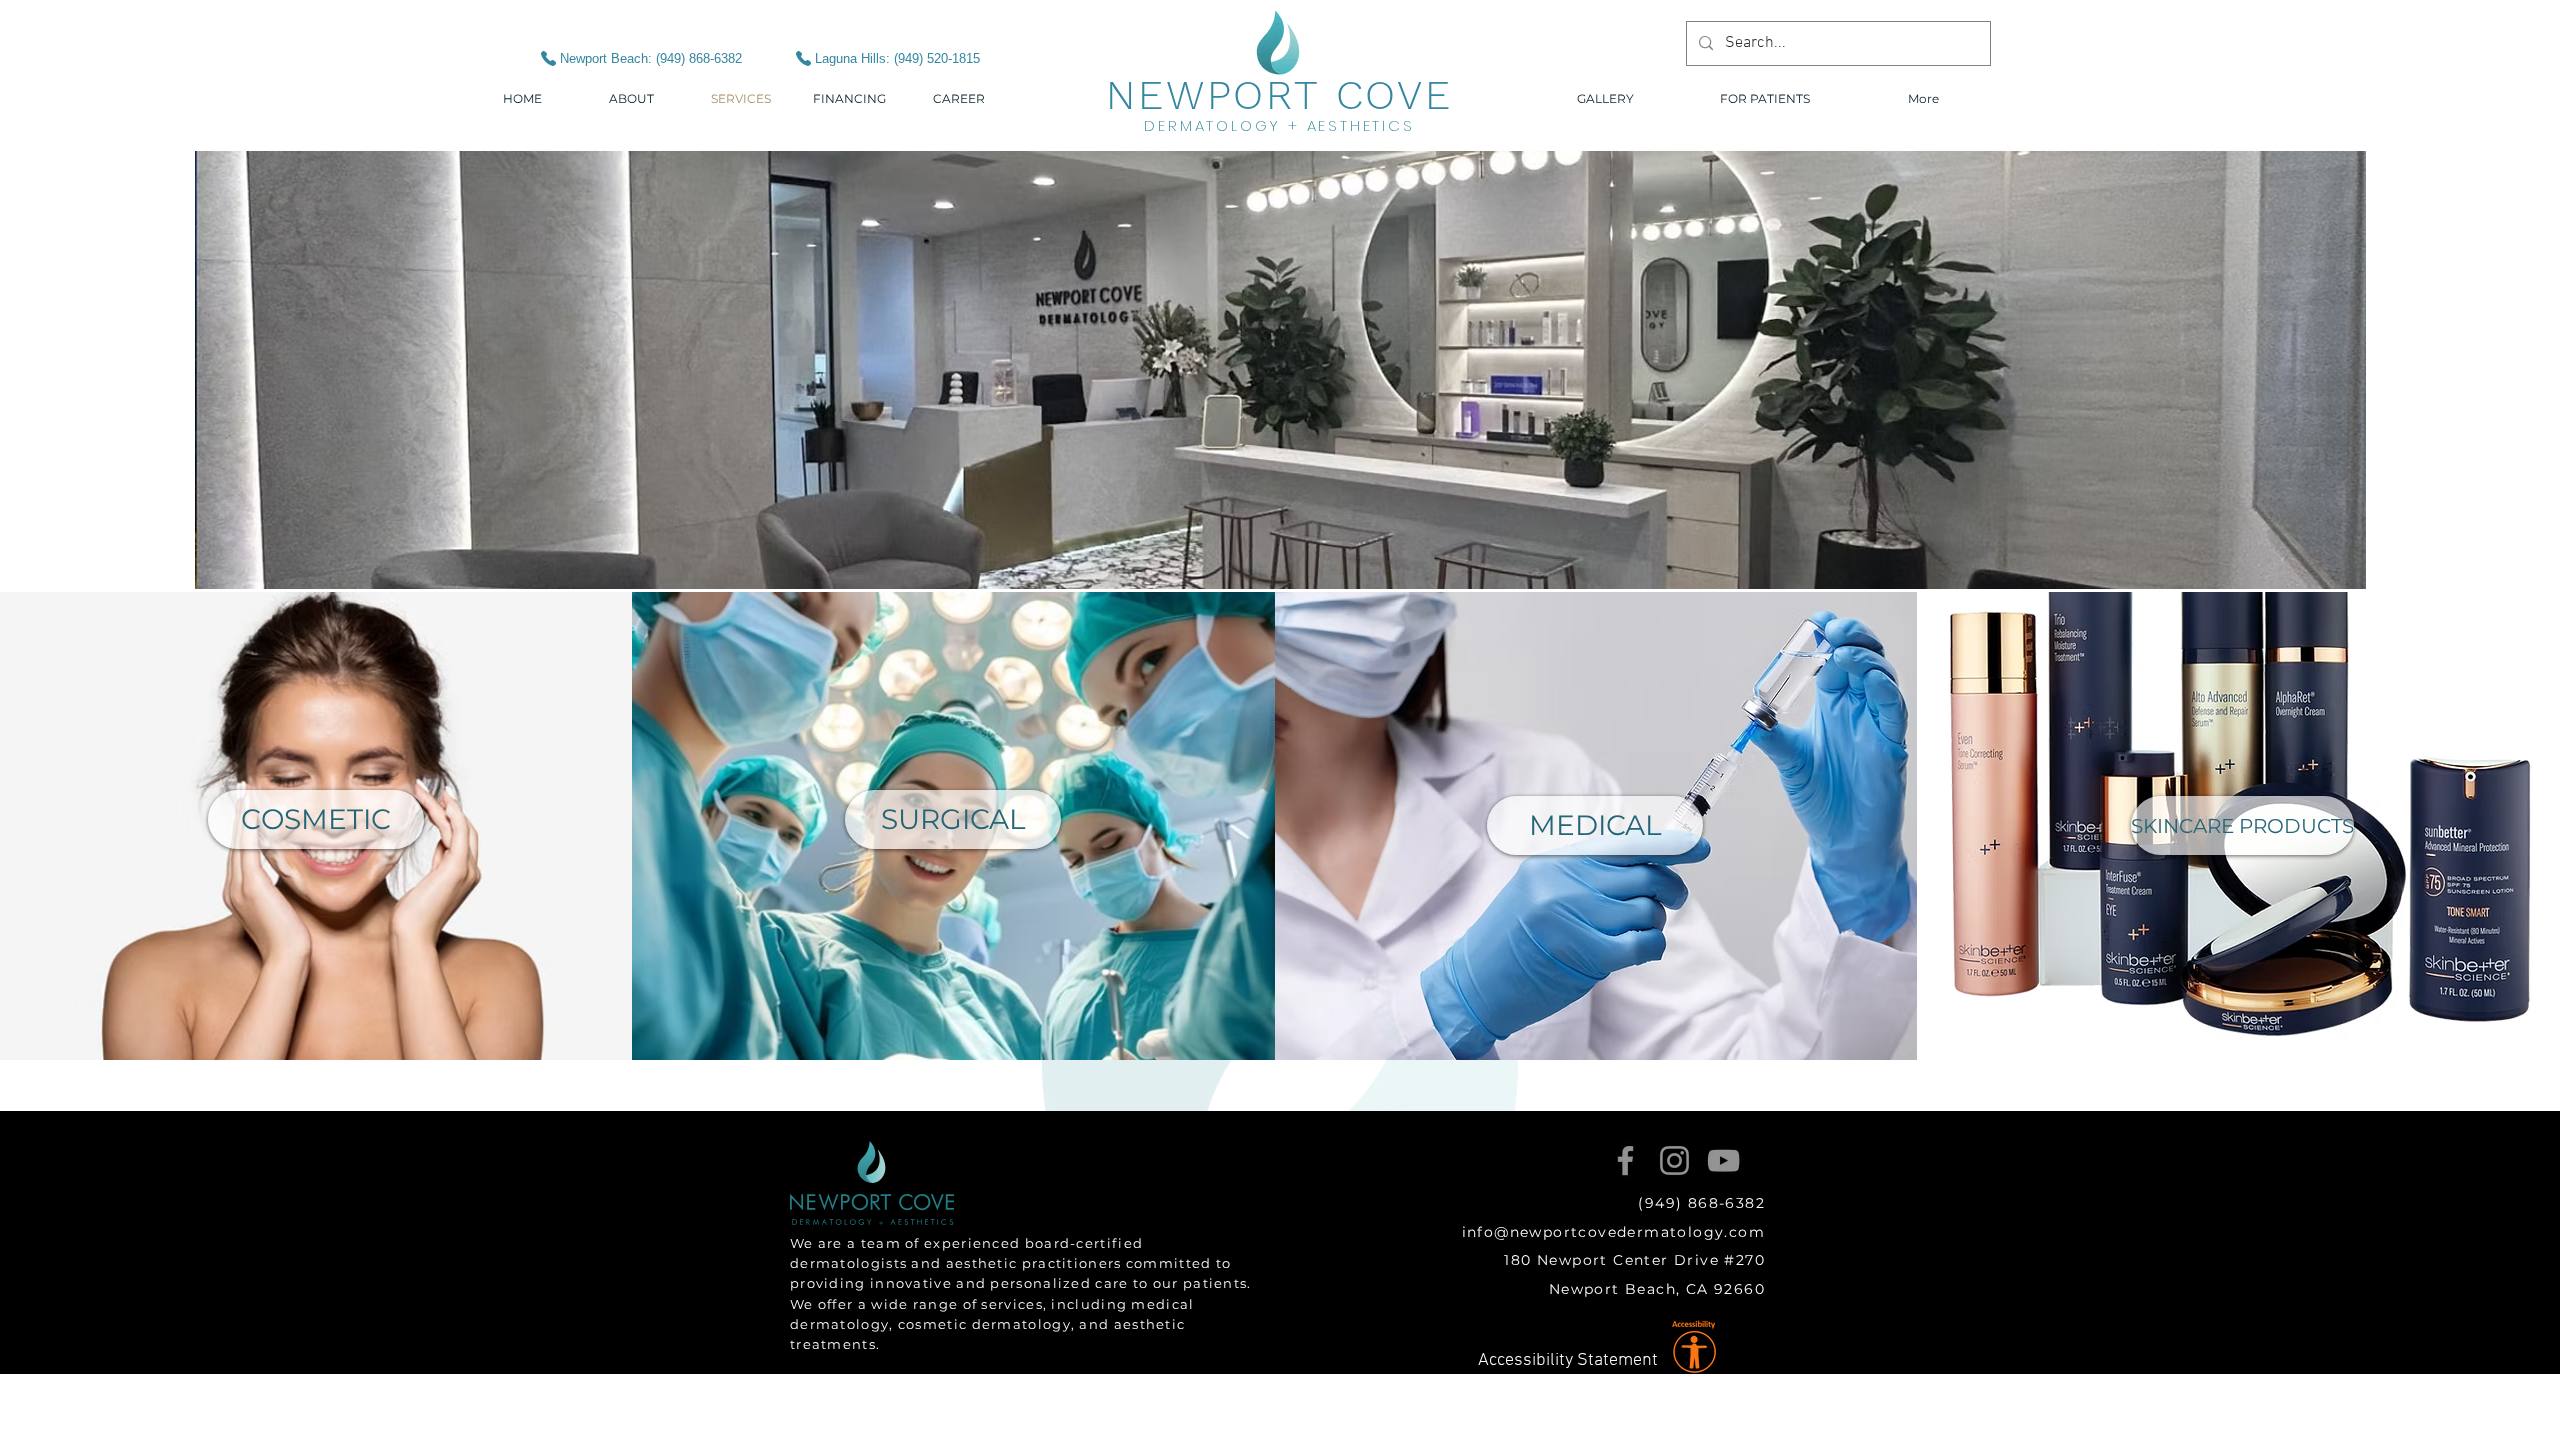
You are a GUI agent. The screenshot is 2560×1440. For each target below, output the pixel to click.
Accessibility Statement (1568, 1360)
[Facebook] (1625, 1160)
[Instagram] (1674, 1160)
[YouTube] (1723, 1160)
